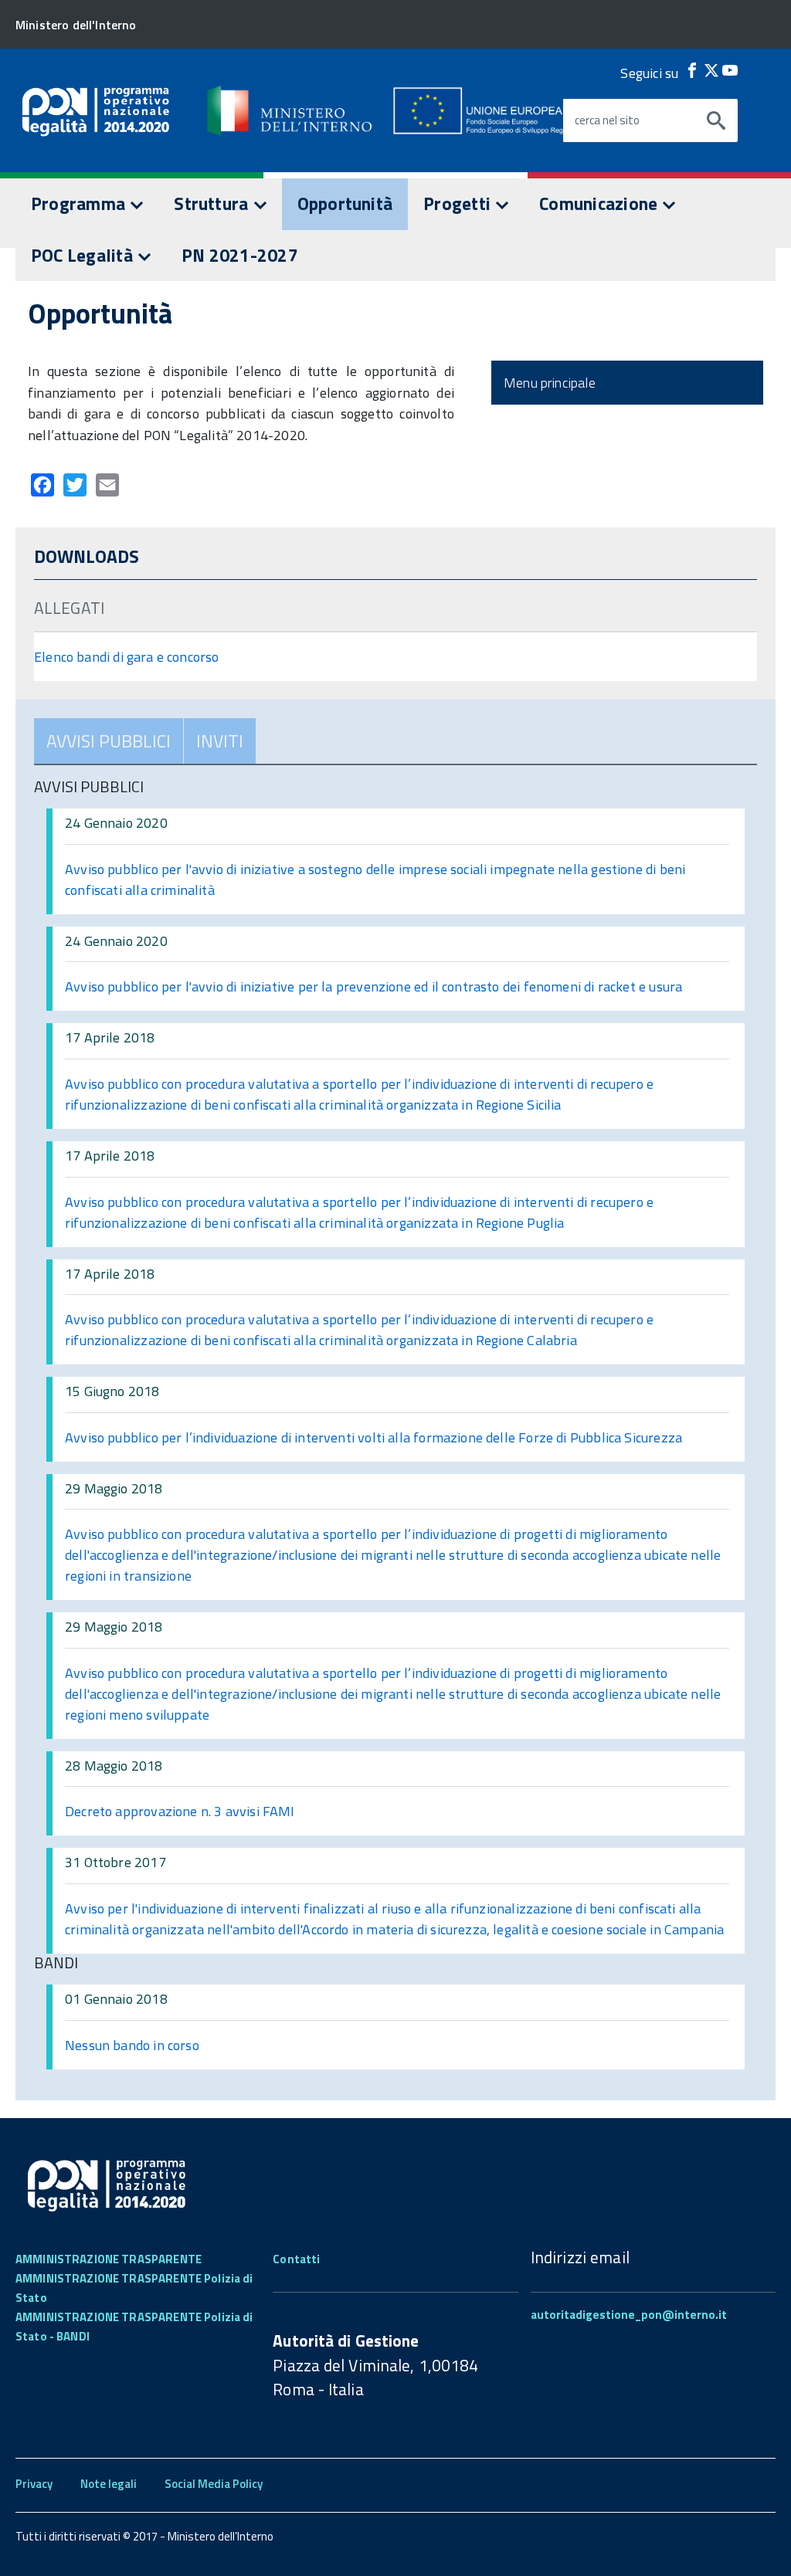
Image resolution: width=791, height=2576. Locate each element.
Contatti (296, 2259)
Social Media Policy (214, 2484)
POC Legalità (84, 255)
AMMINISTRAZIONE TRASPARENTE (109, 2259)
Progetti (459, 203)
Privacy (34, 2484)
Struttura (213, 203)
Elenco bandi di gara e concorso (127, 657)
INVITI (220, 741)
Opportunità (345, 203)
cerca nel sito (607, 120)
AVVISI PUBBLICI (109, 741)
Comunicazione (600, 203)
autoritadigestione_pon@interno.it (629, 2315)
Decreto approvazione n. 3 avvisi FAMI (180, 1811)
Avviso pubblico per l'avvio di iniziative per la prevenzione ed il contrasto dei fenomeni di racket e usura (373, 986)
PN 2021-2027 (240, 255)
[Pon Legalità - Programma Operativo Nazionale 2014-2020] (282, 110)
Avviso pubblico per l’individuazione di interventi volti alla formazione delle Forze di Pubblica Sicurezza (373, 1437)
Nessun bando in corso (132, 2045)
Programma (80, 203)
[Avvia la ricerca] (716, 120)
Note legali (109, 2484)
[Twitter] (711, 70)
